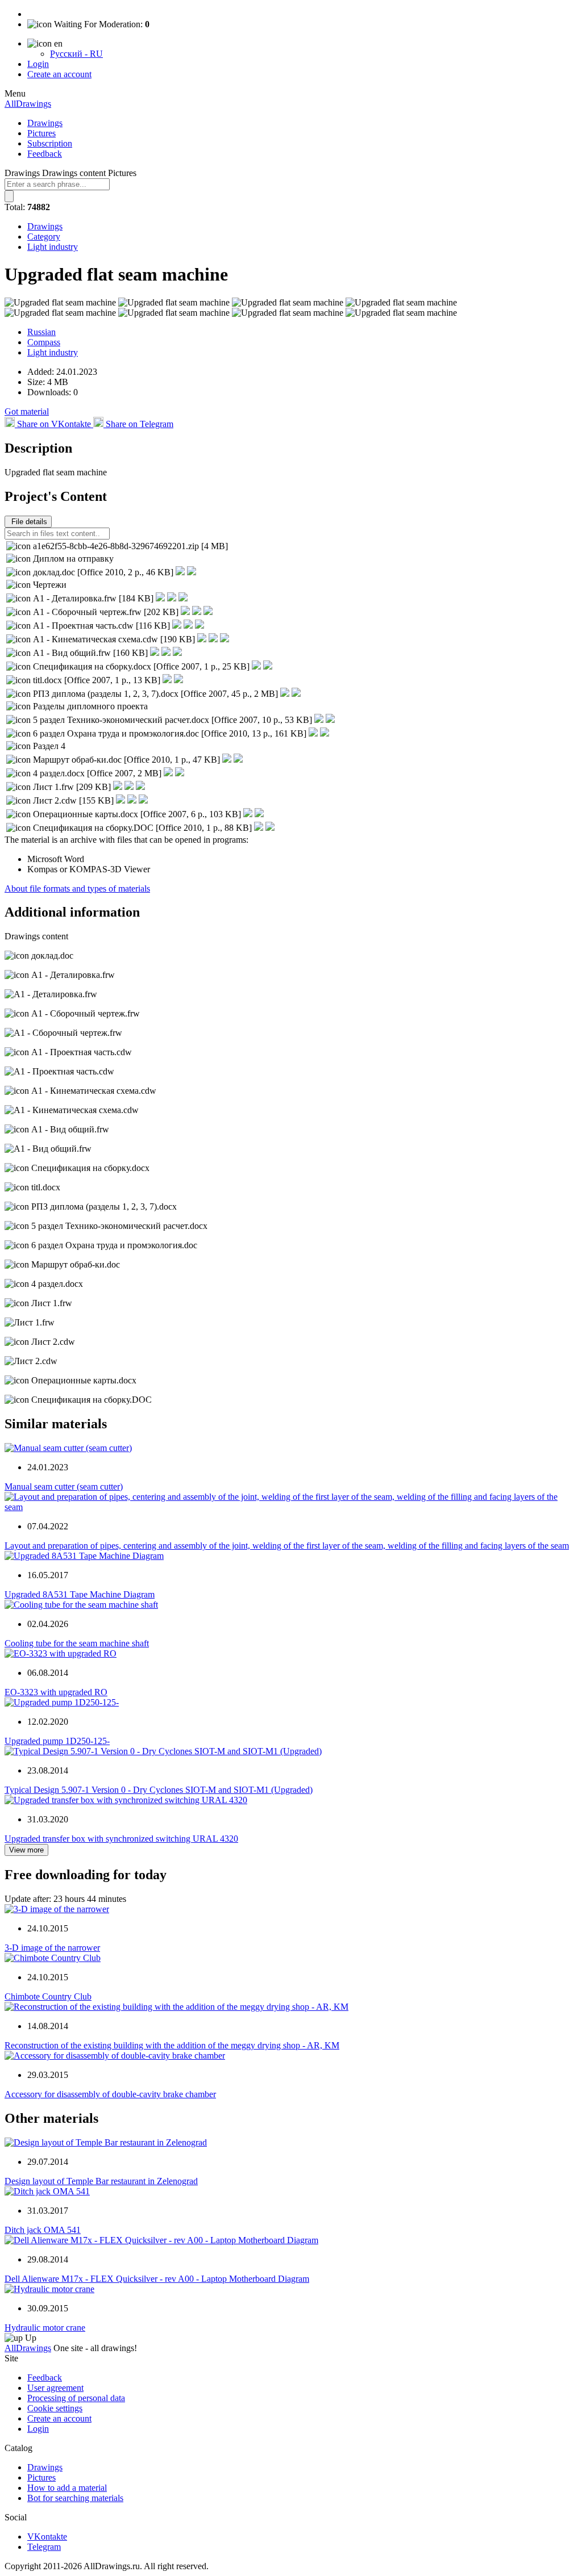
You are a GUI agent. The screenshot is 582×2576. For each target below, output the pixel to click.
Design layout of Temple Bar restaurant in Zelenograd (101, 2181)
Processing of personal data (76, 2398)
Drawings (45, 123)
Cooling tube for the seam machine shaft (77, 1643)
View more (26, 1850)
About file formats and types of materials (77, 888)
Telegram (44, 2547)
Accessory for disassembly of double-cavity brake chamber (110, 2094)
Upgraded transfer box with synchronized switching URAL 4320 (121, 1839)
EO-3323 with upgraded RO (56, 1692)
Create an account (59, 74)
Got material (27, 411)
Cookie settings (55, 2408)
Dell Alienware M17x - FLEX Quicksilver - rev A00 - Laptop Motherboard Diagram (157, 2279)
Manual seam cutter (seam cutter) (64, 1486)
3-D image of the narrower (52, 1948)
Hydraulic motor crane (45, 2328)
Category (44, 237)
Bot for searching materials (75, 2498)
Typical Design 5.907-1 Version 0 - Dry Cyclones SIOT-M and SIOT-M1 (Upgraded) (159, 1790)
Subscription (50, 143)
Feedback (45, 154)
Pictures (41, 133)
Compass (44, 342)
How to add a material (67, 2488)
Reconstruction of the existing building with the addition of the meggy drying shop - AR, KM (172, 2045)
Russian (41, 332)
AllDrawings (28, 104)
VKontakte (47, 2537)
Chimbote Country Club (48, 1996)
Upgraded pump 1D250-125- (57, 1741)
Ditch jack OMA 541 (43, 2230)
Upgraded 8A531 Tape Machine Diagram (80, 1594)
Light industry (53, 247)
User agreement (55, 2388)
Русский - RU (76, 54)
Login (38, 64)
